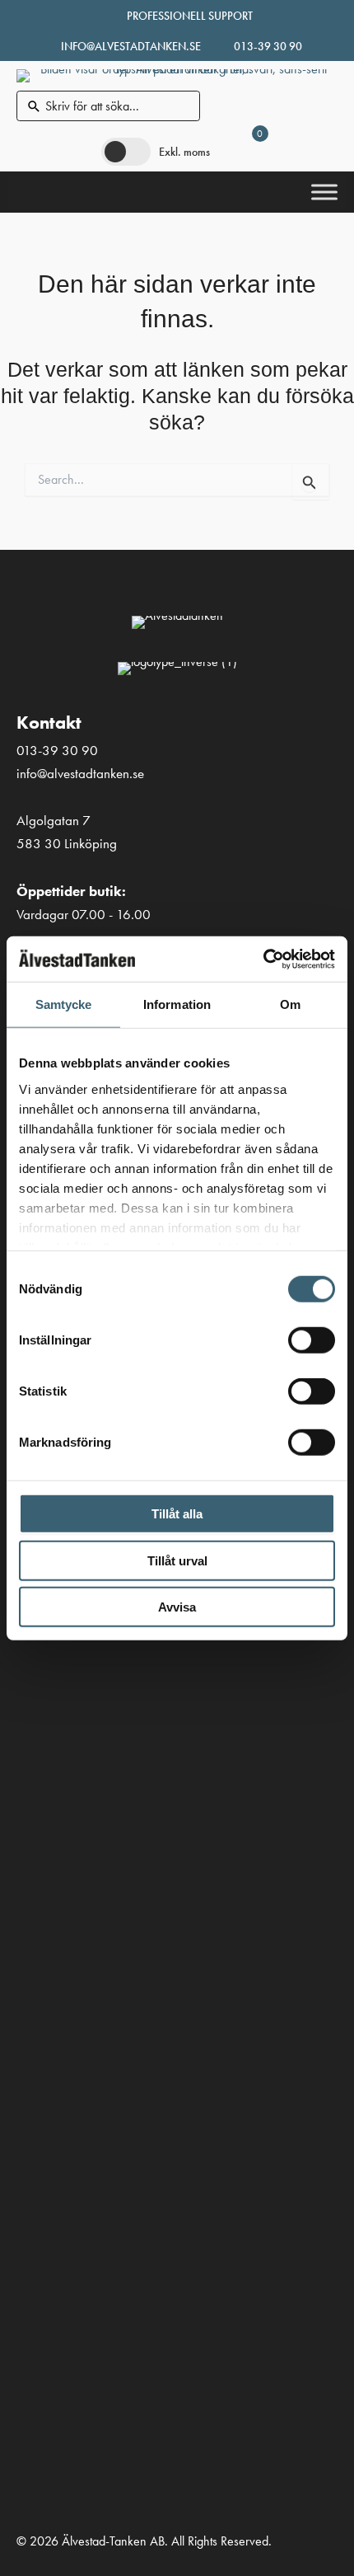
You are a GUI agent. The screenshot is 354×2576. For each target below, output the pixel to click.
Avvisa (177, 1607)
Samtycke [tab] (64, 1004)
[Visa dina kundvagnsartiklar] (244, 151)
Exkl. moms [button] (184, 152)
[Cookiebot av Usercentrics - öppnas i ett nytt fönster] (263, 959)
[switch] (312, 1340)
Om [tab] (290, 1004)
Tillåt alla (177, 1514)
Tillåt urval (177, 1560)
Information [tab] (177, 1004)
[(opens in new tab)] (37, 1877)
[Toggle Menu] (324, 192)
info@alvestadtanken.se (131, 46)
